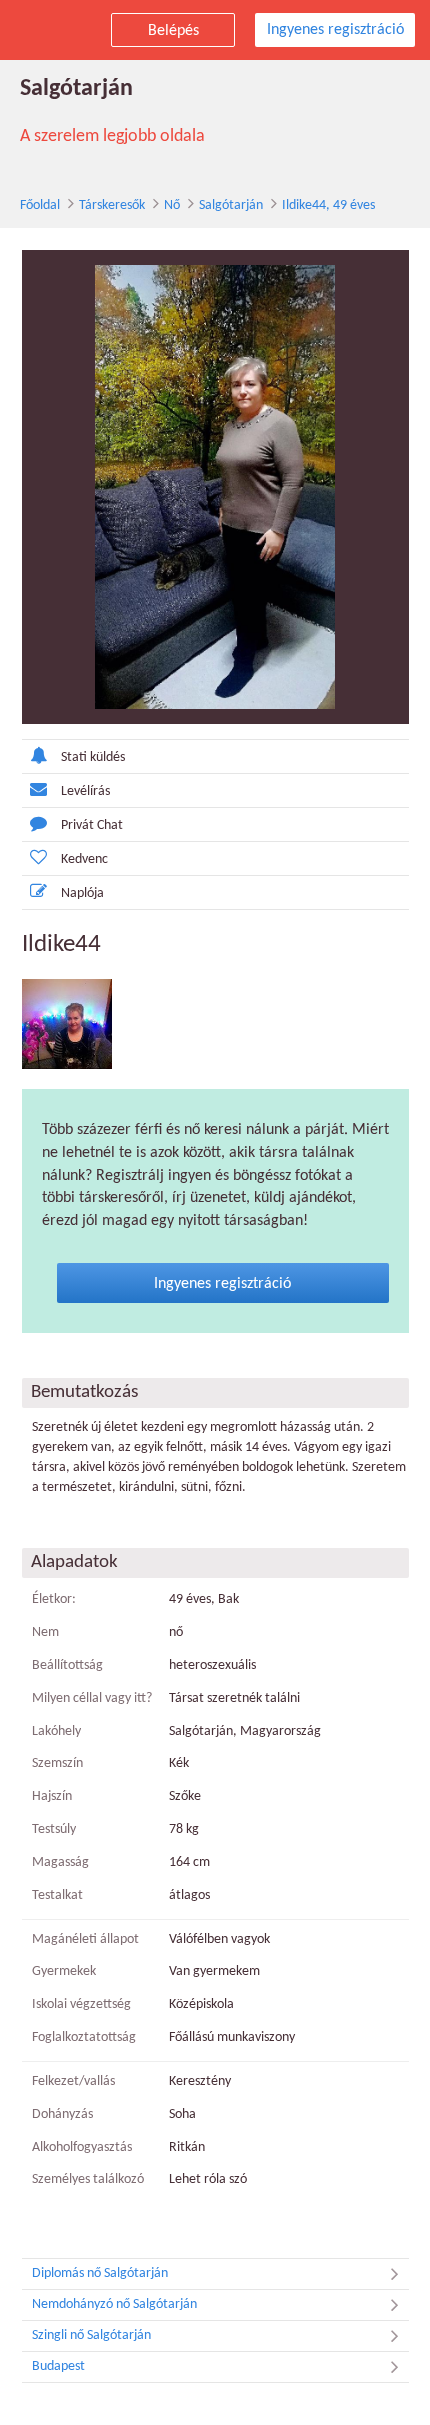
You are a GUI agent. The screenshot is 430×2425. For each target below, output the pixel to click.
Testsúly (54, 1829)
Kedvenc (84, 859)
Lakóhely (56, 1731)
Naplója (82, 893)
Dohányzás (62, 2114)
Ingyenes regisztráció (335, 30)
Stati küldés (93, 757)
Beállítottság (67, 1665)
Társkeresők (112, 205)
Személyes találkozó (88, 2179)
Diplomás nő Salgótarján (100, 2273)
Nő (172, 205)
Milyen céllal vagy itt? (92, 1698)
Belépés (173, 31)
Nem (45, 1632)
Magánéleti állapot (85, 1939)
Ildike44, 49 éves (328, 205)
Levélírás (85, 791)
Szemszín (57, 1763)
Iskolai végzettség (81, 2004)
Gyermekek (64, 1971)
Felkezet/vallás (73, 2081)
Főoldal (40, 205)
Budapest (58, 2366)
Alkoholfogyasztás (82, 2147)
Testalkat (57, 1895)
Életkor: (54, 1599)
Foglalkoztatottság (84, 2037)
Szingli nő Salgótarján (91, 2335)
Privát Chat (92, 825)
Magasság (60, 1862)
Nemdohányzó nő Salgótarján (114, 2304)
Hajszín (52, 1796)
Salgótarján (231, 205)
